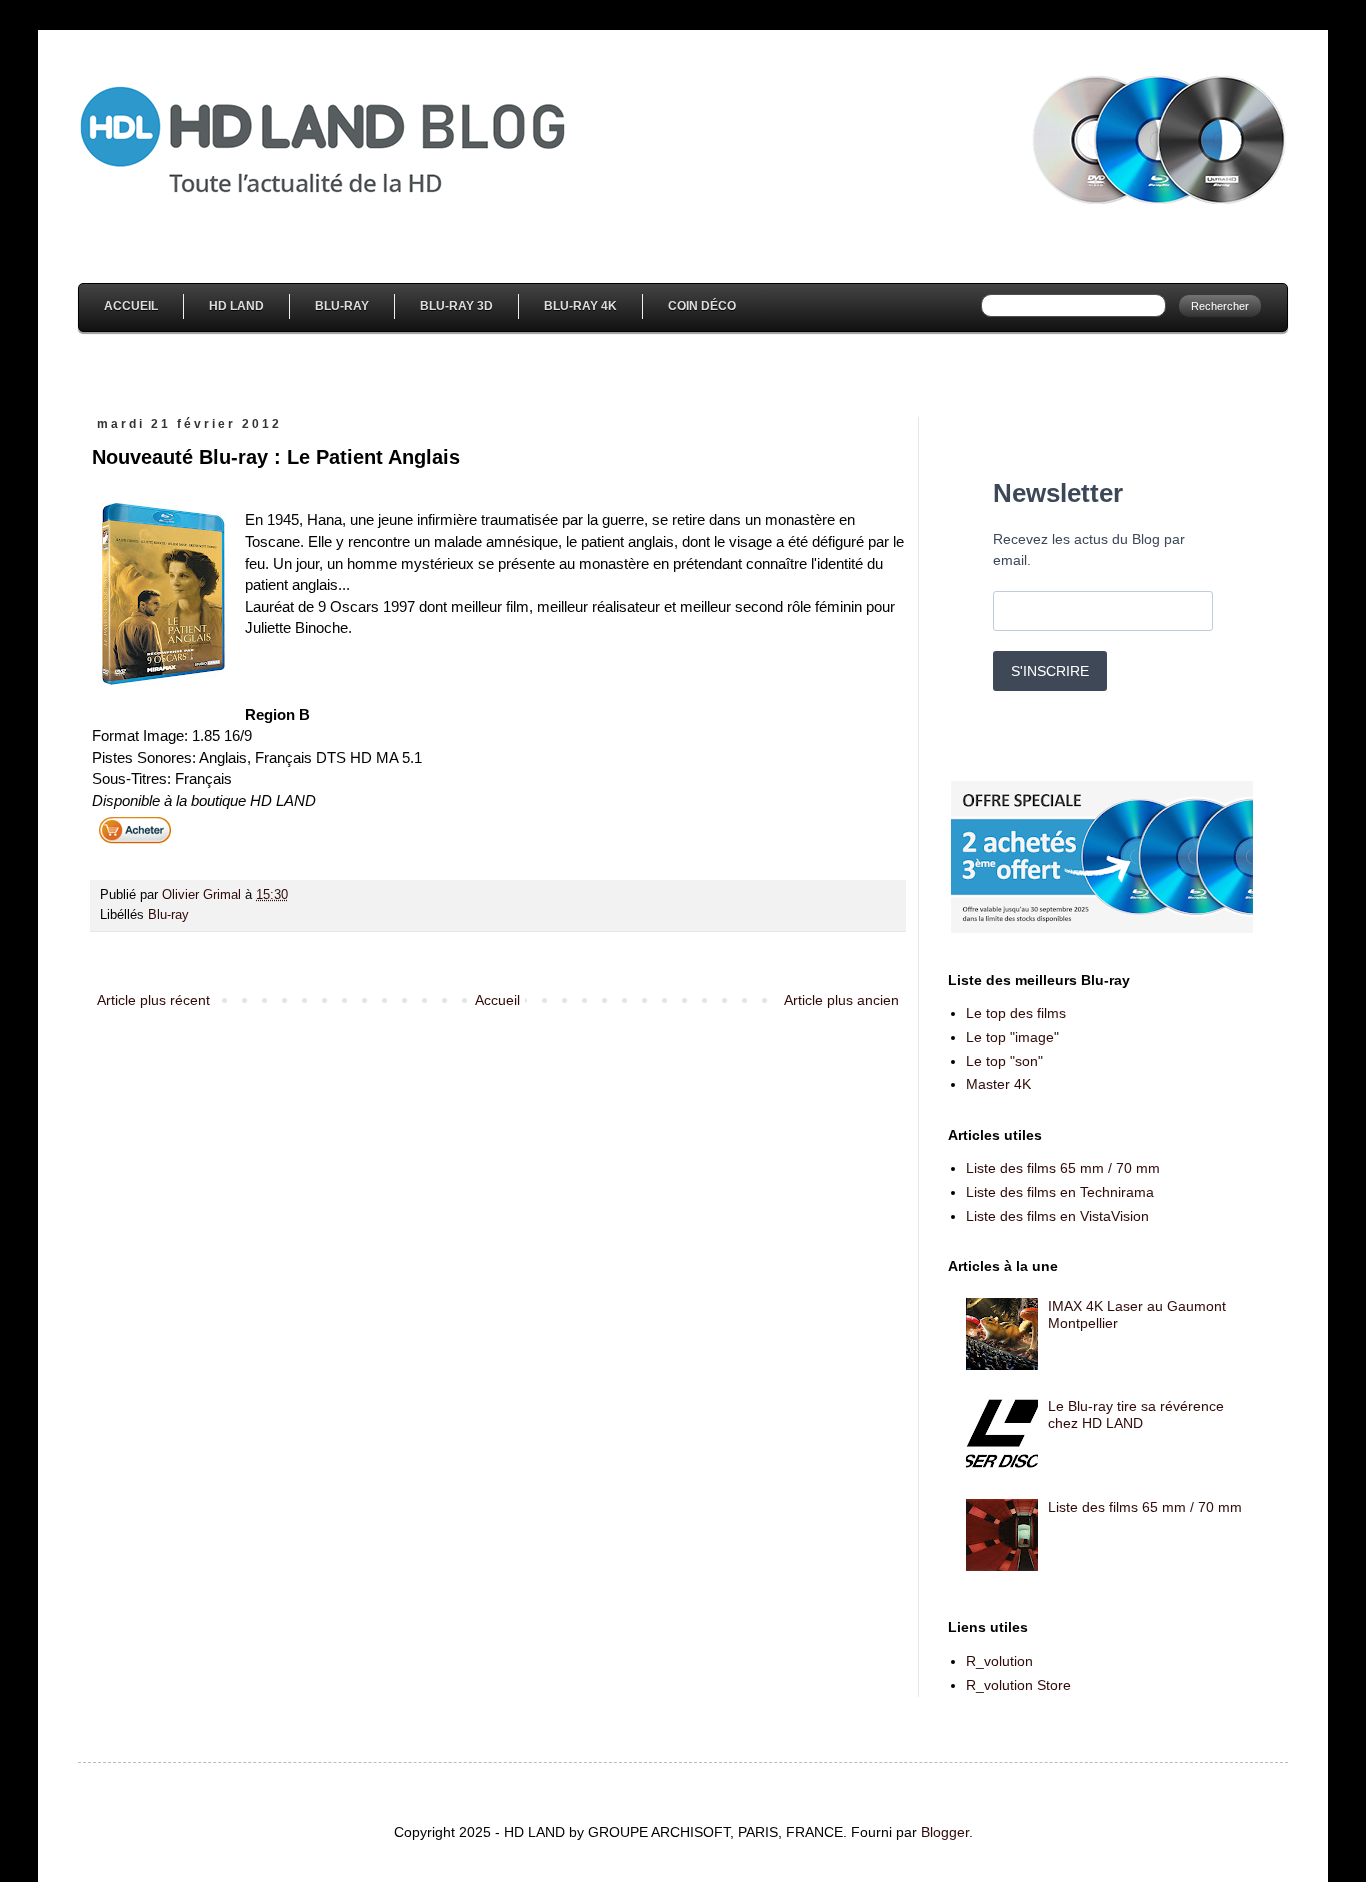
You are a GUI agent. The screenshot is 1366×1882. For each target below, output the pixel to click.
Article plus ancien (841, 1000)
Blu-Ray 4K (580, 306)
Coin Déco (702, 306)
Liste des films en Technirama (1060, 1192)
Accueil (131, 306)
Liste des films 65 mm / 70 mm (1063, 1168)
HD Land (236, 306)
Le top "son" (1004, 1061)
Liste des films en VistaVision (1057, 1216)
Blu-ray (168, 915)
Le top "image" (1012, 1037)
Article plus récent (153, 1000)
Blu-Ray (342, 306)
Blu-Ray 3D (456, 306)
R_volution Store (1018, 1685)
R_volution (999, 1661)
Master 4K (998, 1084)
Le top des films (1016, 1013)
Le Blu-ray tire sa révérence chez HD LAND (1136, 1414)
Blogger (945, 1832)
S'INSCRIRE (1050, 671)
